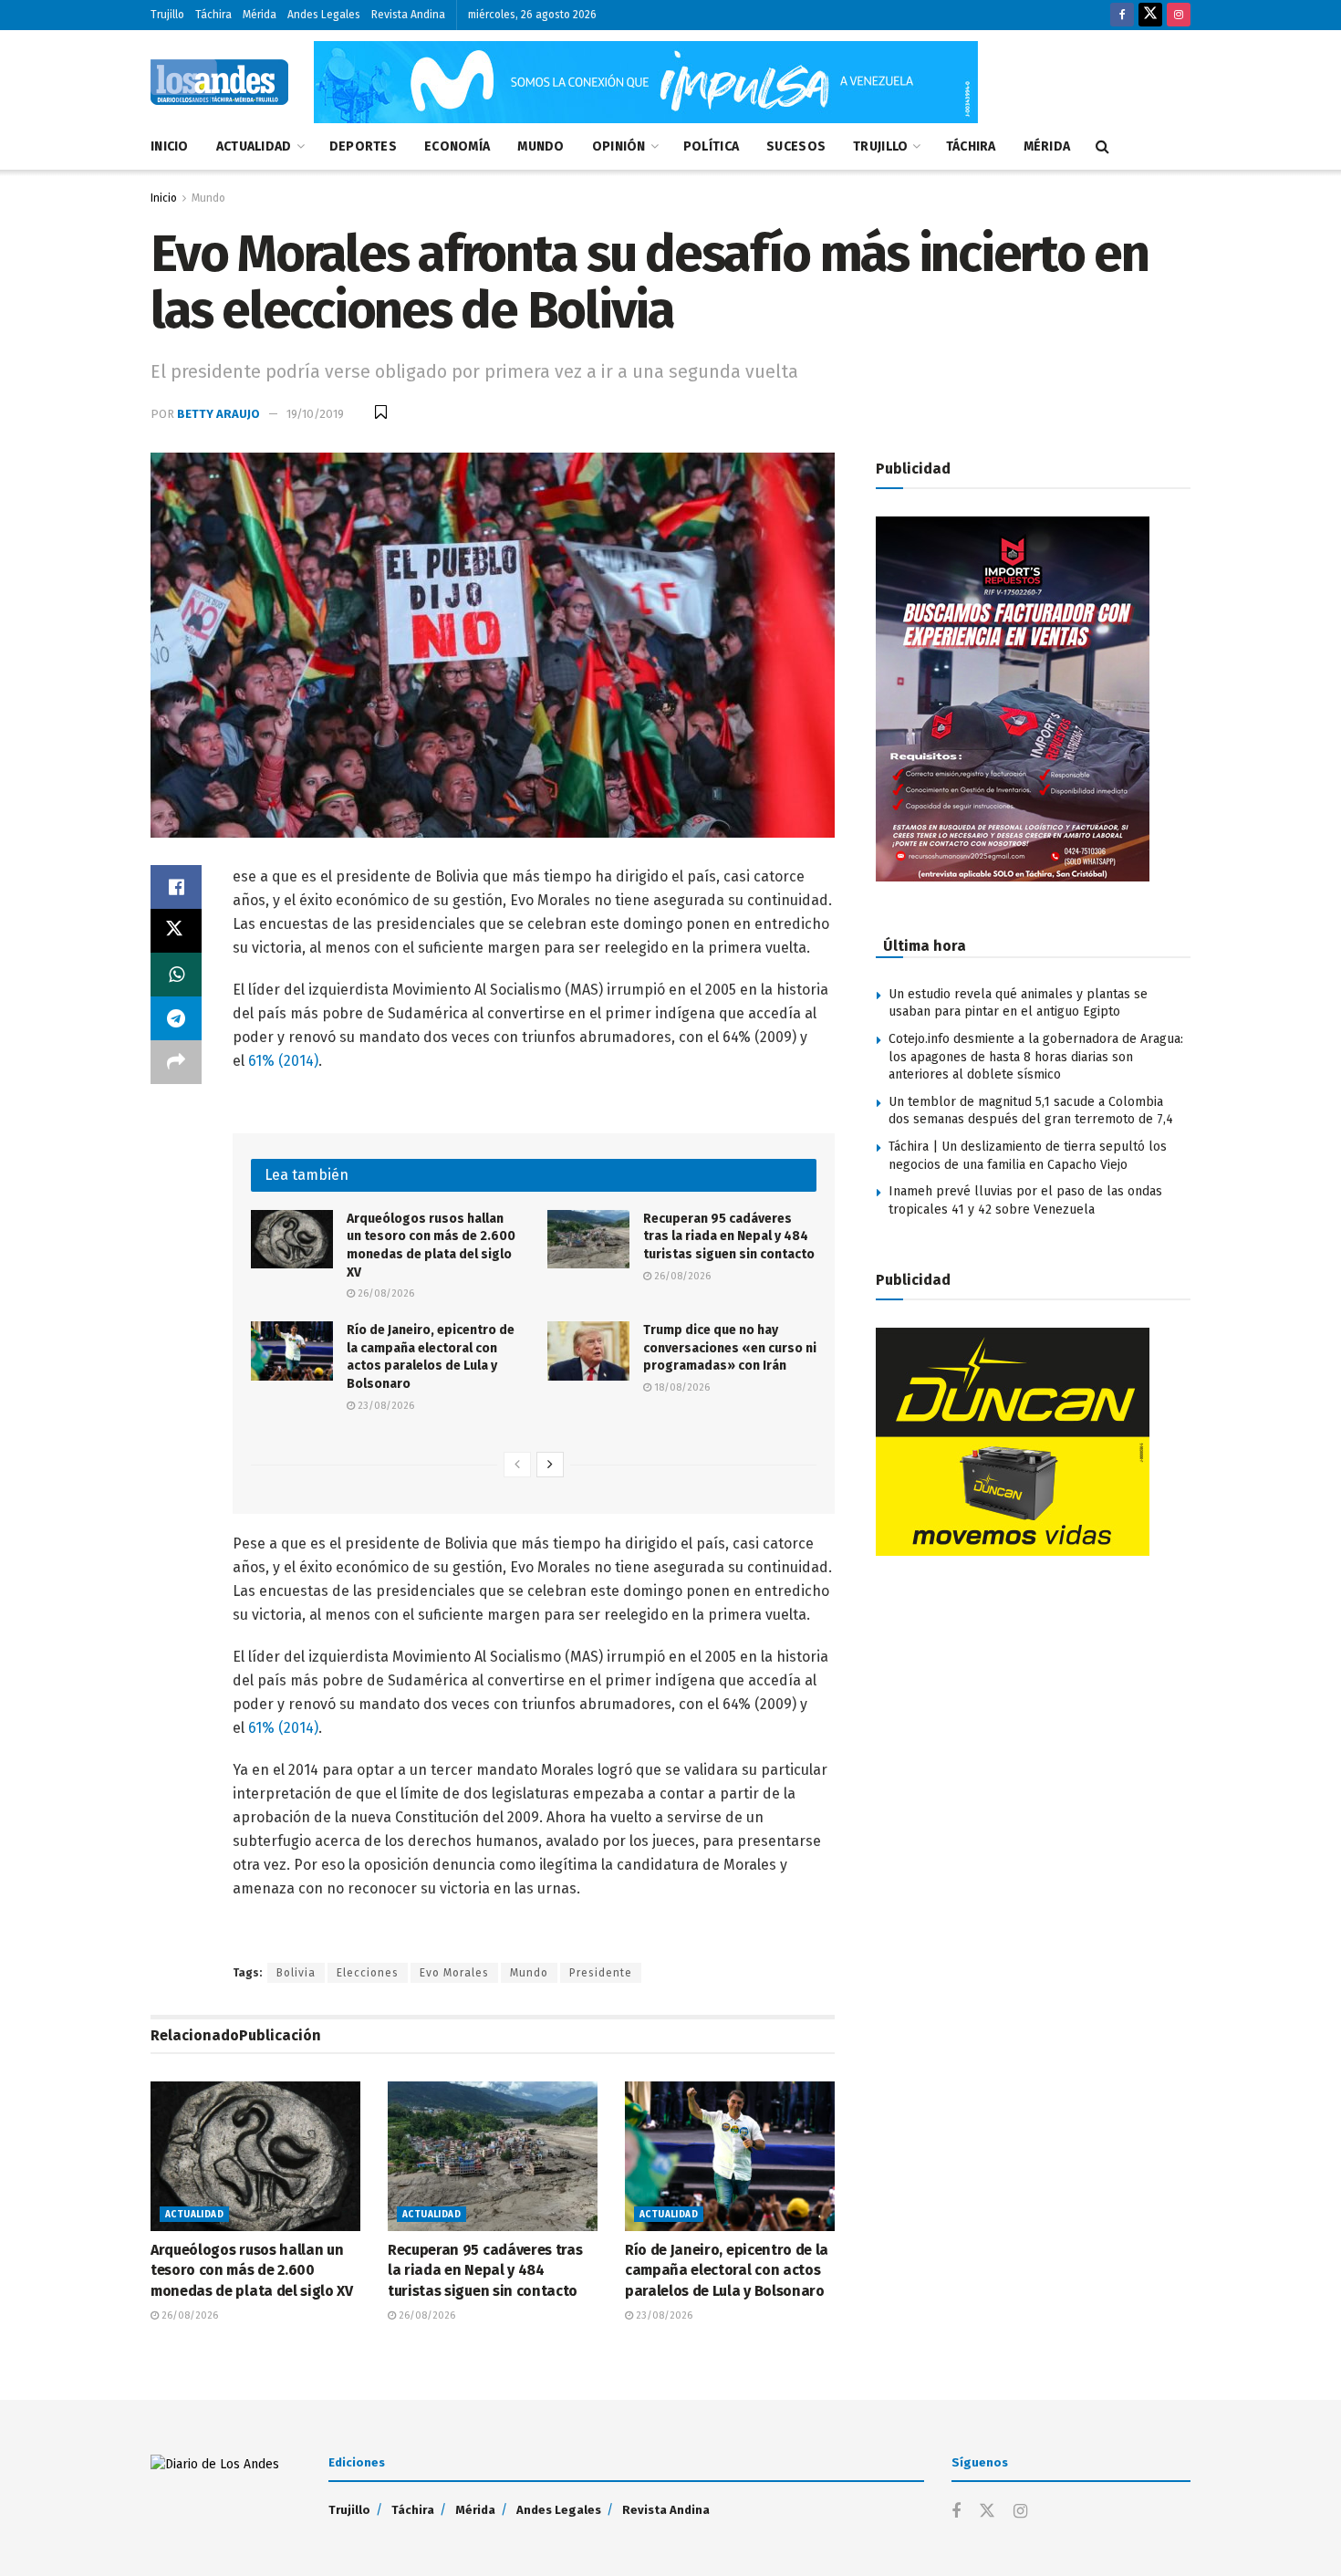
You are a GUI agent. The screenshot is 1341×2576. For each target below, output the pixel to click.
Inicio (170, 146)
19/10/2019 (315, 414)
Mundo (541, 146)
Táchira (213, 15)
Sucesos (796, 146)
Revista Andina (408, 15)
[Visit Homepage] (219, 82)
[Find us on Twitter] (1150, 15)
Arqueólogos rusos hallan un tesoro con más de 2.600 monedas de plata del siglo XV (252, 2270)
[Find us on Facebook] (1122, 15)
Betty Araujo (218, 414)
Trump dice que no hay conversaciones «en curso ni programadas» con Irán (730, 1348)
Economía (457, 146)
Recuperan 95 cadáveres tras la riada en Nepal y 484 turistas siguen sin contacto (729, 1236)
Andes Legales (324, 15)
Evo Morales (454, 1973)
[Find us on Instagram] (1179, 15)
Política (711, 146)
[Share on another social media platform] (176, 1062)
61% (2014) (283, 1061)
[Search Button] (1102, 147)
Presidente (601, 1973)
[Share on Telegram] (176, 1018)
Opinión (619, 146)
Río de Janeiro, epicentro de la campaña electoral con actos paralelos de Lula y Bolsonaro (727, 2270)
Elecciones (368, 1973)
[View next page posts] (550, 1465)
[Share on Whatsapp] (176, 975)
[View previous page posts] (517, 1465)
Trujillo (167, 15)
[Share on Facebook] (176, 887)
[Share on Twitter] (176, 931)
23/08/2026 (385, 1406)
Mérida (260, 15)
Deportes (363, 146)
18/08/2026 (681, 1387)
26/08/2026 (385, 1293)
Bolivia (296, 1973)
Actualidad (254, 146)
